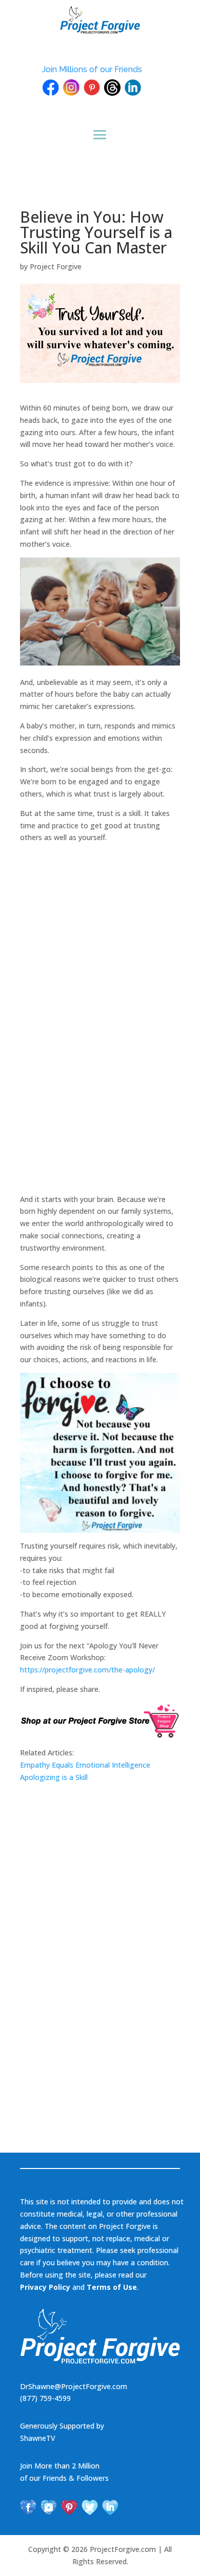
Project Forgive (56, 266)
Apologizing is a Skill (54, 1777)
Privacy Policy (45, 2287)
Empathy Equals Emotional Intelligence (85, 1765)
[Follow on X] (90, 2507)
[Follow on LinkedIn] (110, 2507)
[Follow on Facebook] (28, 2507)
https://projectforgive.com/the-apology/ (87, 1670)
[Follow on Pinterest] (69, 2507)
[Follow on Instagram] (49, 2507)
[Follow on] (51, 88)
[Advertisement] (97, 1029)
